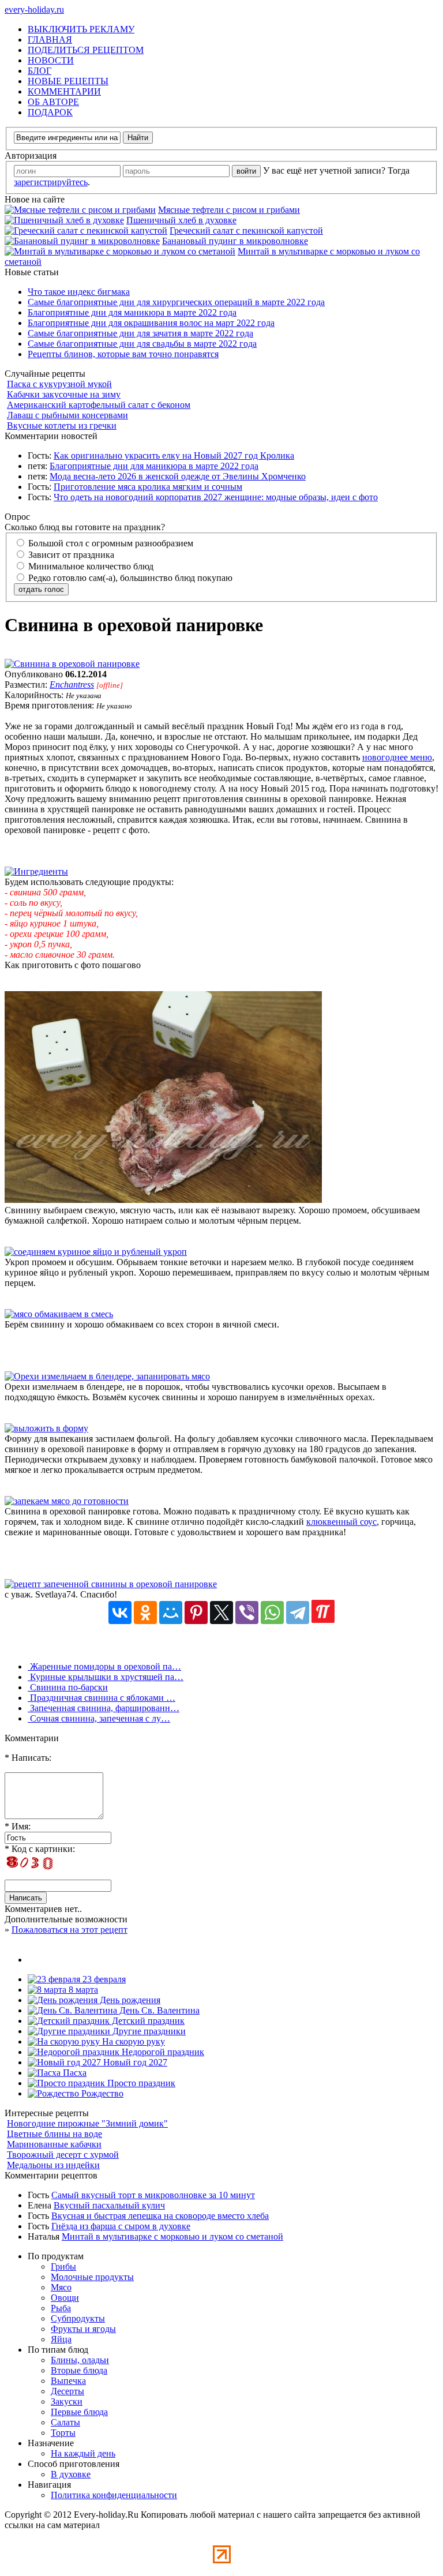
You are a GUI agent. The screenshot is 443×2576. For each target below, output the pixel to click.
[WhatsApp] (272, 1613)
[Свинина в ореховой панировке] (72, 664)
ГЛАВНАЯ (50, 40)
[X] (221, 1613)
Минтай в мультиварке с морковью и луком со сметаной (172, 2236)
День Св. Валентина (158, 2010)
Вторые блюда (79, 2370)
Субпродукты (78, 2318)
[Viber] (247, 1613)
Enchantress (72, 685)
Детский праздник (147, 2021)
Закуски (67, 2401)
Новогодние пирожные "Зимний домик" (87, 2123)
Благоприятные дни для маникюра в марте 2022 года (132, 312)
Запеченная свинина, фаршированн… (104, 1708)
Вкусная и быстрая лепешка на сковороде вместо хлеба (160, 2216)
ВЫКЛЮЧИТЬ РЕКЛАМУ (81, 29)
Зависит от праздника (70, 555)
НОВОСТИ (51, 60)
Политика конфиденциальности (114, 2495)
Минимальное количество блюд (90, 566)
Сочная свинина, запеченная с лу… (99, 1718)
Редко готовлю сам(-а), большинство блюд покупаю (129, 578)
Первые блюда (79, 2412)
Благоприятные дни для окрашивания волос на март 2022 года (151, 323)
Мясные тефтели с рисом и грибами (229, 210)
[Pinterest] (196, 1613)
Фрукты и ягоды (83, 2329)
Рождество (101, 2093)
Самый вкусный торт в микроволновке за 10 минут (153, 2195)
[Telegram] (298, 1613)
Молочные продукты (92, 2277)
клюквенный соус (341, 1522)
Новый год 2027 (134, 2062)
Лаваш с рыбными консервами (67, 415)
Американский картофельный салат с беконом (99, 405)
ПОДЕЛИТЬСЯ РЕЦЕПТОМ (86, 50)
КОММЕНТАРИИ (64, 91)
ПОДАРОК (50, 112)
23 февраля (103, 1979)
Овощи (65, 2298)
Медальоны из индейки (53, 2165)
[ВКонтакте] (120, 1613)
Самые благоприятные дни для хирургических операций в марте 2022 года (176, 302)
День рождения (129, 2000)
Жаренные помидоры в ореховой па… (104, 1666)
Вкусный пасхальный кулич (109, 2205)
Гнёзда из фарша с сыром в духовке (121, 2226)
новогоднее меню (397, 757)
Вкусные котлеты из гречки (62, 425)
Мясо (61, 2287)
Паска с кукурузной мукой (59, 384)
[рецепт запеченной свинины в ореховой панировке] (111, 1584)
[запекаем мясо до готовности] (67, 1501)
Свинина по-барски (68, 1687)
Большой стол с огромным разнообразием (110, 543)
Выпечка (68, 2381)
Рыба (61, 2308)
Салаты (65, 2422)
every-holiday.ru (34, 10)
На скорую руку (132, 2041)
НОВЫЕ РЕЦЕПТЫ (68, 81)
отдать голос (41, 589)
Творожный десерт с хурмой (63, 2155)
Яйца (61, 2339)
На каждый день (83, 2453)
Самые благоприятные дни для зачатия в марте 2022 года (140, 333)
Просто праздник (140, 2083)
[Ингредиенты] (36, 871)
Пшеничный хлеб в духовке (181, 220)
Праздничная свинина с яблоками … (102, 1698)
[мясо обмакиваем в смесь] (59, 1314)
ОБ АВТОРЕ (53, 102)
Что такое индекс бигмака (79, 292)
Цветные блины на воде (55, 2134)
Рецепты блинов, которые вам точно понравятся (123, 354)
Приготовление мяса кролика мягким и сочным (148, 487)
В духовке (71, 2474)
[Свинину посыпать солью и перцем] (163, 1200)
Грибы (63, 2266)
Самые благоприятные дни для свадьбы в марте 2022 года (142, 344)
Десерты (67, 2391)
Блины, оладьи (80, 2360)
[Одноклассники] (145, 1613)
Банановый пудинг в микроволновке (235, 241)
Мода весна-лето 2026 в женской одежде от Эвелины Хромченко (178, 476)
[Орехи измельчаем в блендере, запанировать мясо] (107, 1376)
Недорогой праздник (162, 2052)
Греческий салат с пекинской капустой (246, 230)
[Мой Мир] (171, 1613)
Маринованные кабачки (54, 2144)
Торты (63, 2433)
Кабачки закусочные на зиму (64, 394)
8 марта (82, 1990)
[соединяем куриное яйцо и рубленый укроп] (96, 1252)
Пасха (74, 2073)
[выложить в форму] (46, 1428)
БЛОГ (40, 71)
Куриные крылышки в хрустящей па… (106, 1677)
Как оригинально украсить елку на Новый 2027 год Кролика (174, 455)
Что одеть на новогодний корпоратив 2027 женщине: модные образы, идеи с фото (216, 497)
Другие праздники (148, 2031)
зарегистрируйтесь (51, 182)
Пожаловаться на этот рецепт (70, 1930)
